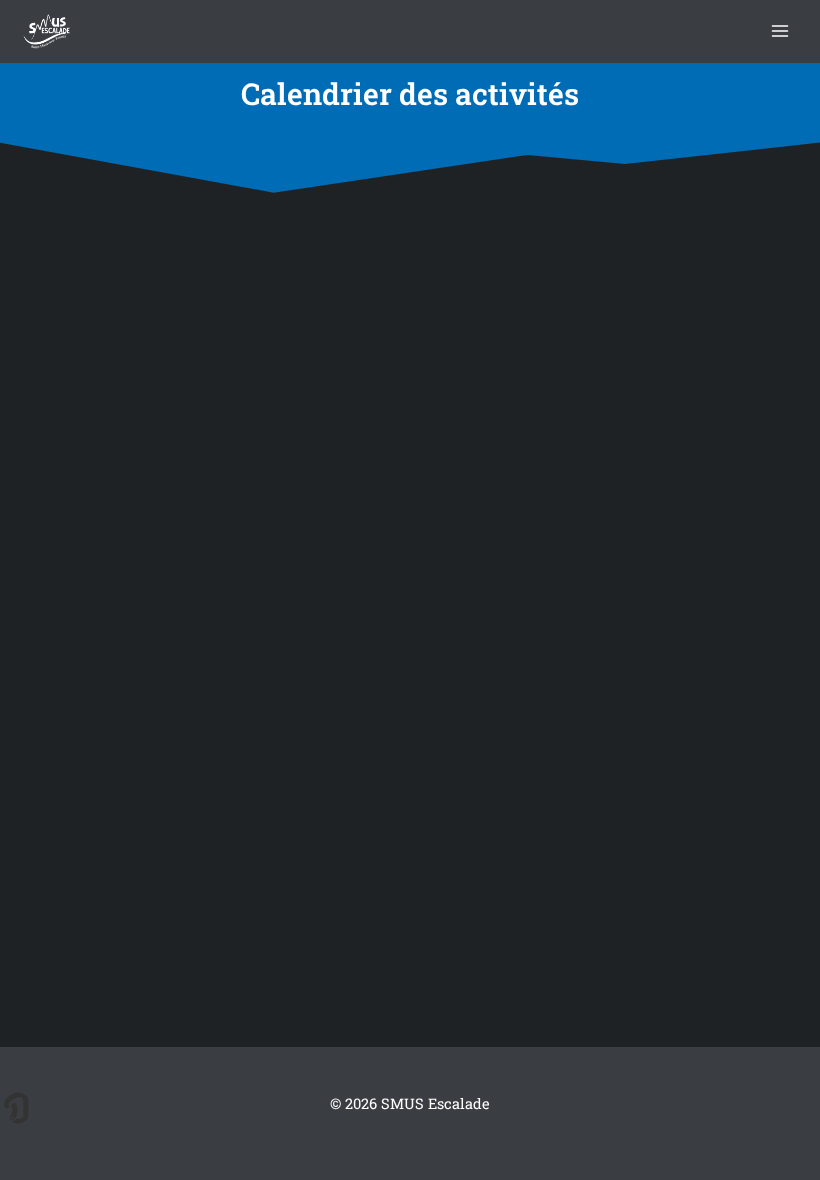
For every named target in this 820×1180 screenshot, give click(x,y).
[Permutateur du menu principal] (780, 31)
